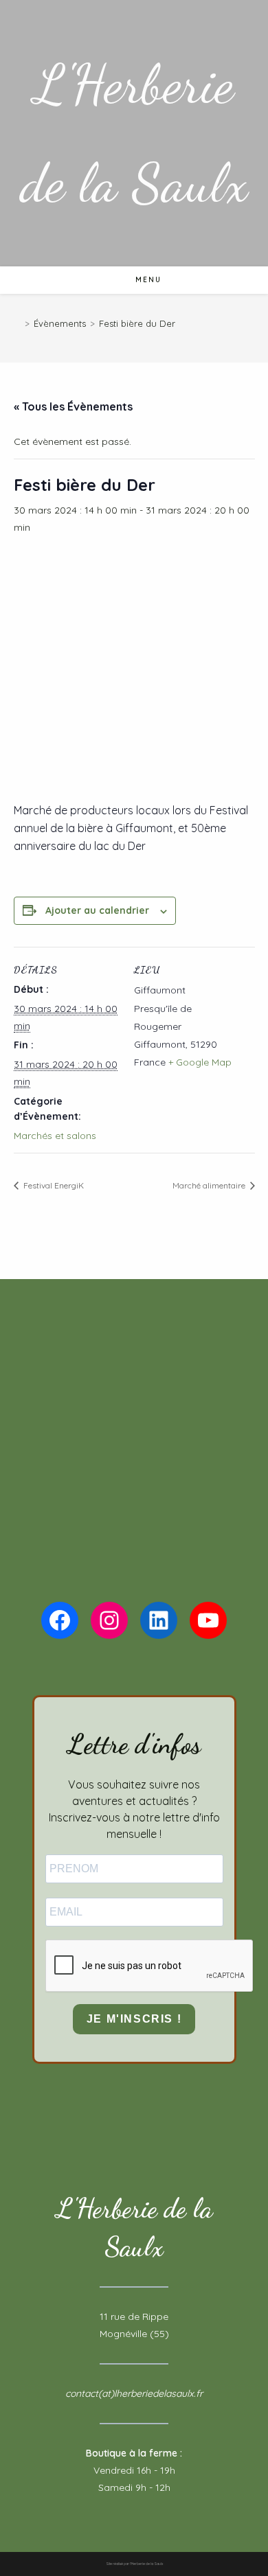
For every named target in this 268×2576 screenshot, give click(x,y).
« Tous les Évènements (73, 406)
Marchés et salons (55, 1136)
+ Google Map (200, 1062)
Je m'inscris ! (134, 2019)
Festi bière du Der (137, 323)
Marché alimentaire (210, 1185)
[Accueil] (17, 323)
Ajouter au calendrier (97, 910)
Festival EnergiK (53, 1185)
